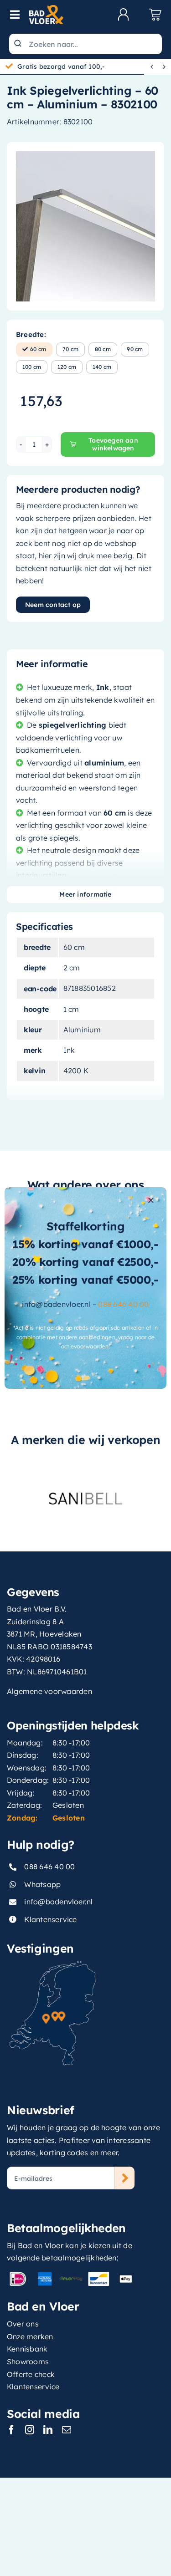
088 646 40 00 (123, 1304)
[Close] (151, 1200)
